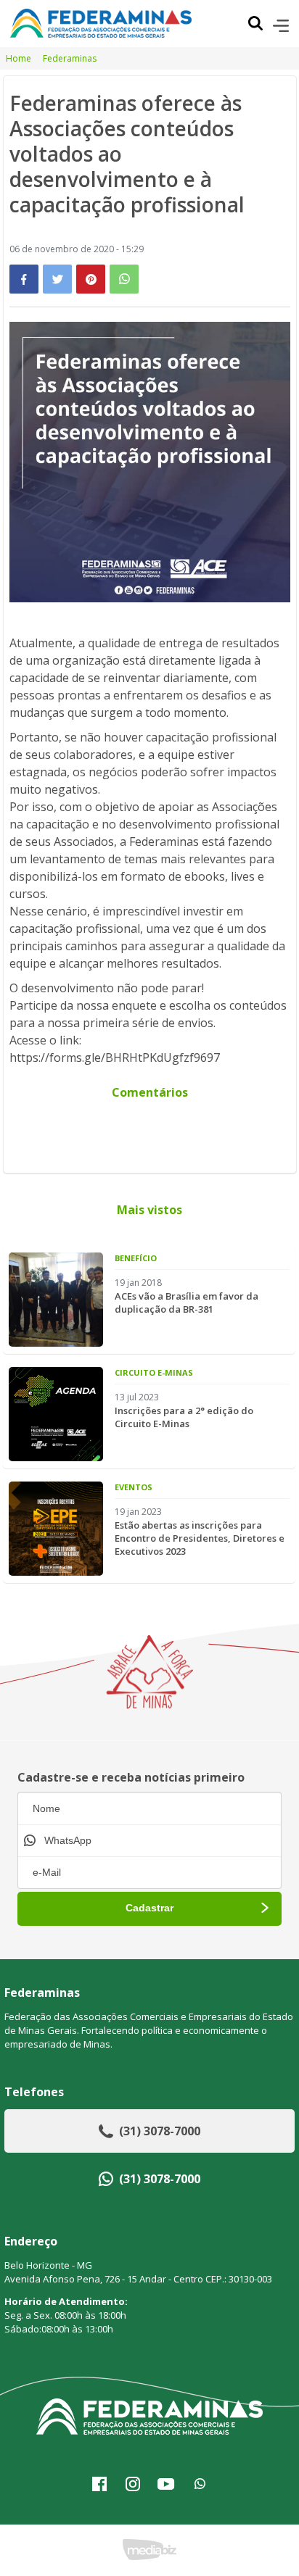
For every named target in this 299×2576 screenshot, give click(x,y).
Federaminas (70, 58)
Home (19, 58)
